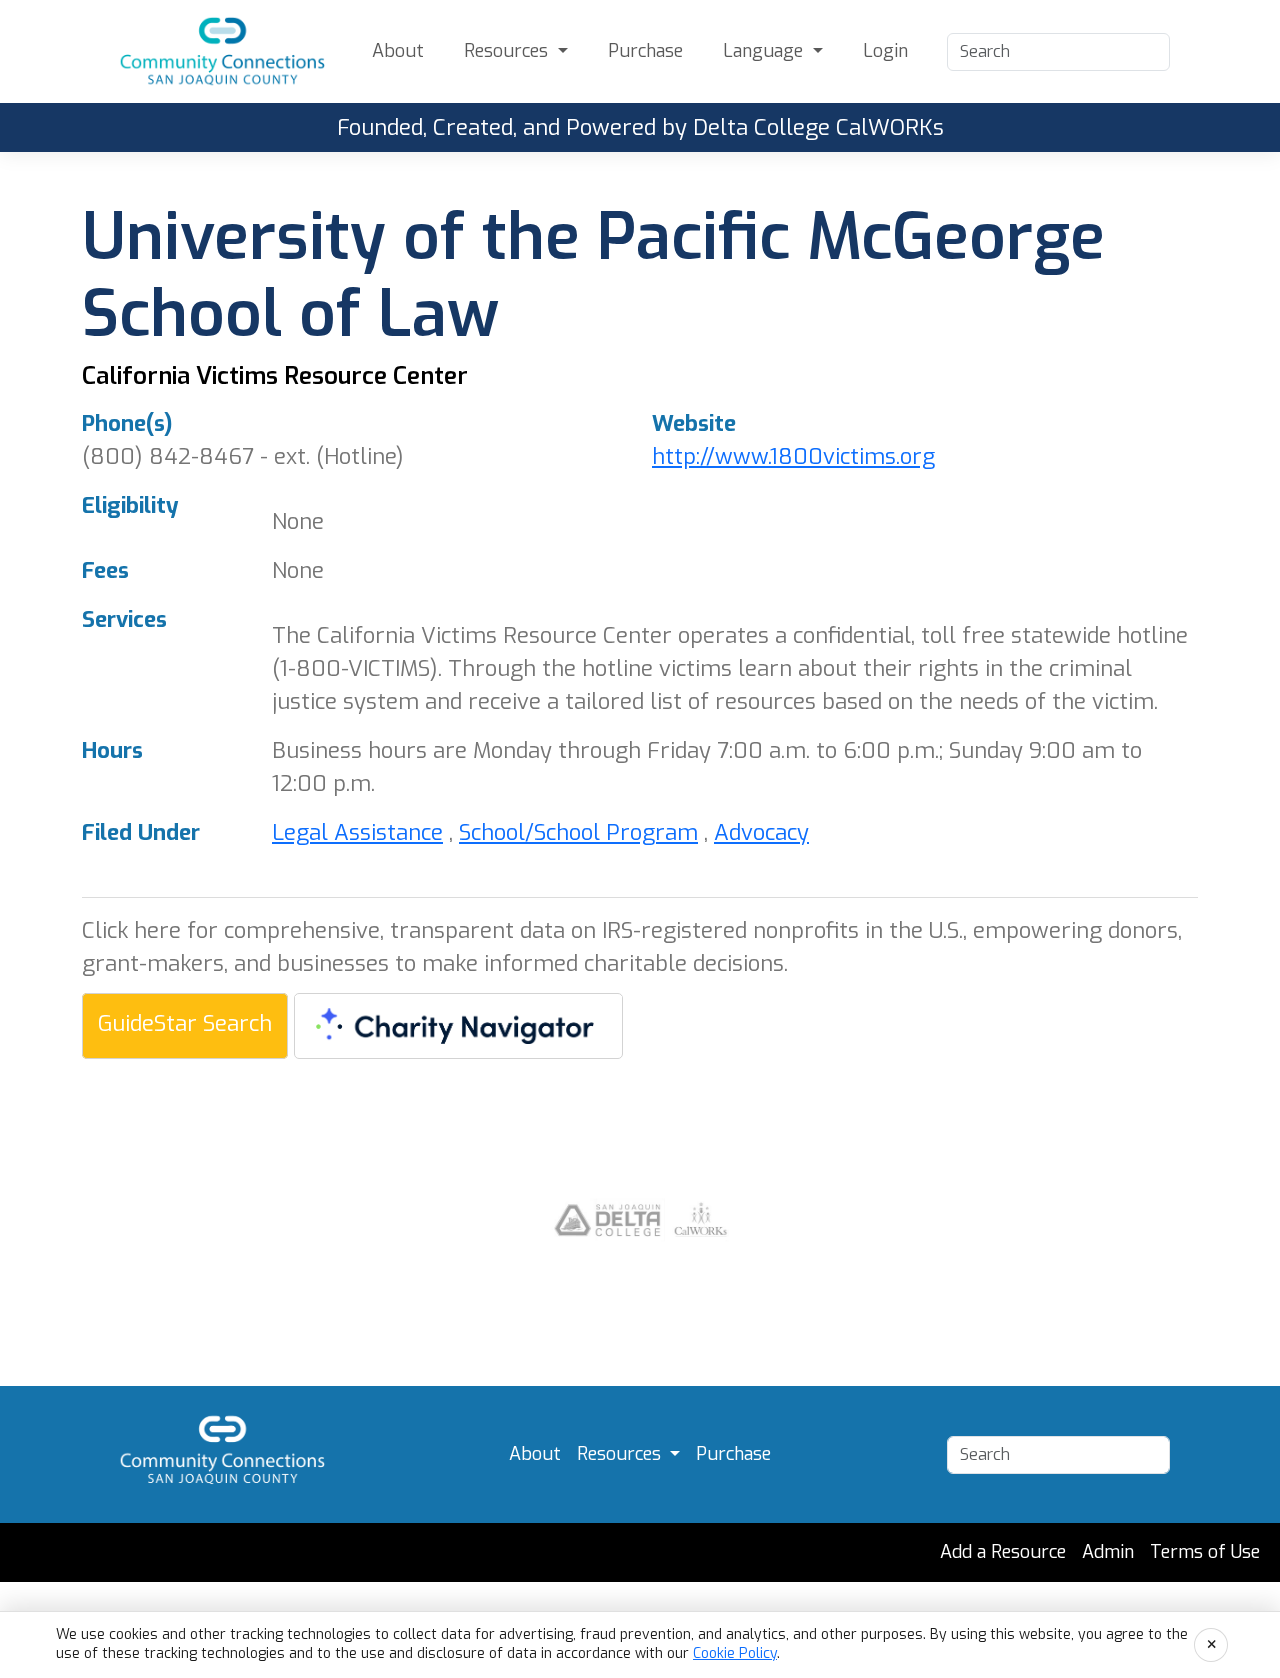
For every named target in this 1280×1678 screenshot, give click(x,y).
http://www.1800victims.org (793, 456)
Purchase (645, 51)
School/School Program (578, 832)
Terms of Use (1205, 1552)
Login (885, 51)
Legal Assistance (357, 832)
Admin (1108, 1552)
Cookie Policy (735, 1653)
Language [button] (765, 51)
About (398, 51)
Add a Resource (1003, 1552)
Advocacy (761, 832)
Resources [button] (508, 51)
